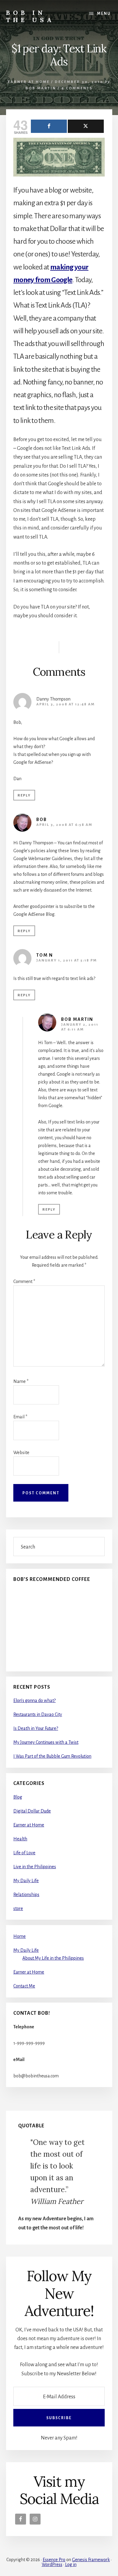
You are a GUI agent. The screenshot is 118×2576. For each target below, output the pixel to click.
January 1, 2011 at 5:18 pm (67, 960)
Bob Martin (77, 1019)
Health (20, 1839)
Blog (18, 1797)
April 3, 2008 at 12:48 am (66, 704)
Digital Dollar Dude (32, 1811)
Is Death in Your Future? (36, 1728)
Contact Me (24, 1986)
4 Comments (77, 88)
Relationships (26, 1895)
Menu (104, 14)
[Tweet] (86, 126)
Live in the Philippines (35, 1867)
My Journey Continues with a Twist (46, 1742)
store (18, 1908)
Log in (71, 2564)
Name (21, 1381)
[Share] (49, 126)
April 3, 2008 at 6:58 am (64, 825)
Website (21, 1453)
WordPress (52, 2564)
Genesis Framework (91, 2560)
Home (20, 1936)
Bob (42, 820)
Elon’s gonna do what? (34, 1700)
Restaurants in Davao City (38, 1714)
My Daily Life (26, 1881)
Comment (24, 1281)
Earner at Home (29, 82)
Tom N (45, 955)
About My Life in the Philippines (53, 1958)
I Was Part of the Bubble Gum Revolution (52, 1756)
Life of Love (24, 1853)
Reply (24, 795)
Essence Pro (54, 2560)
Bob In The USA (30, 16)
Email (20, 1417)
